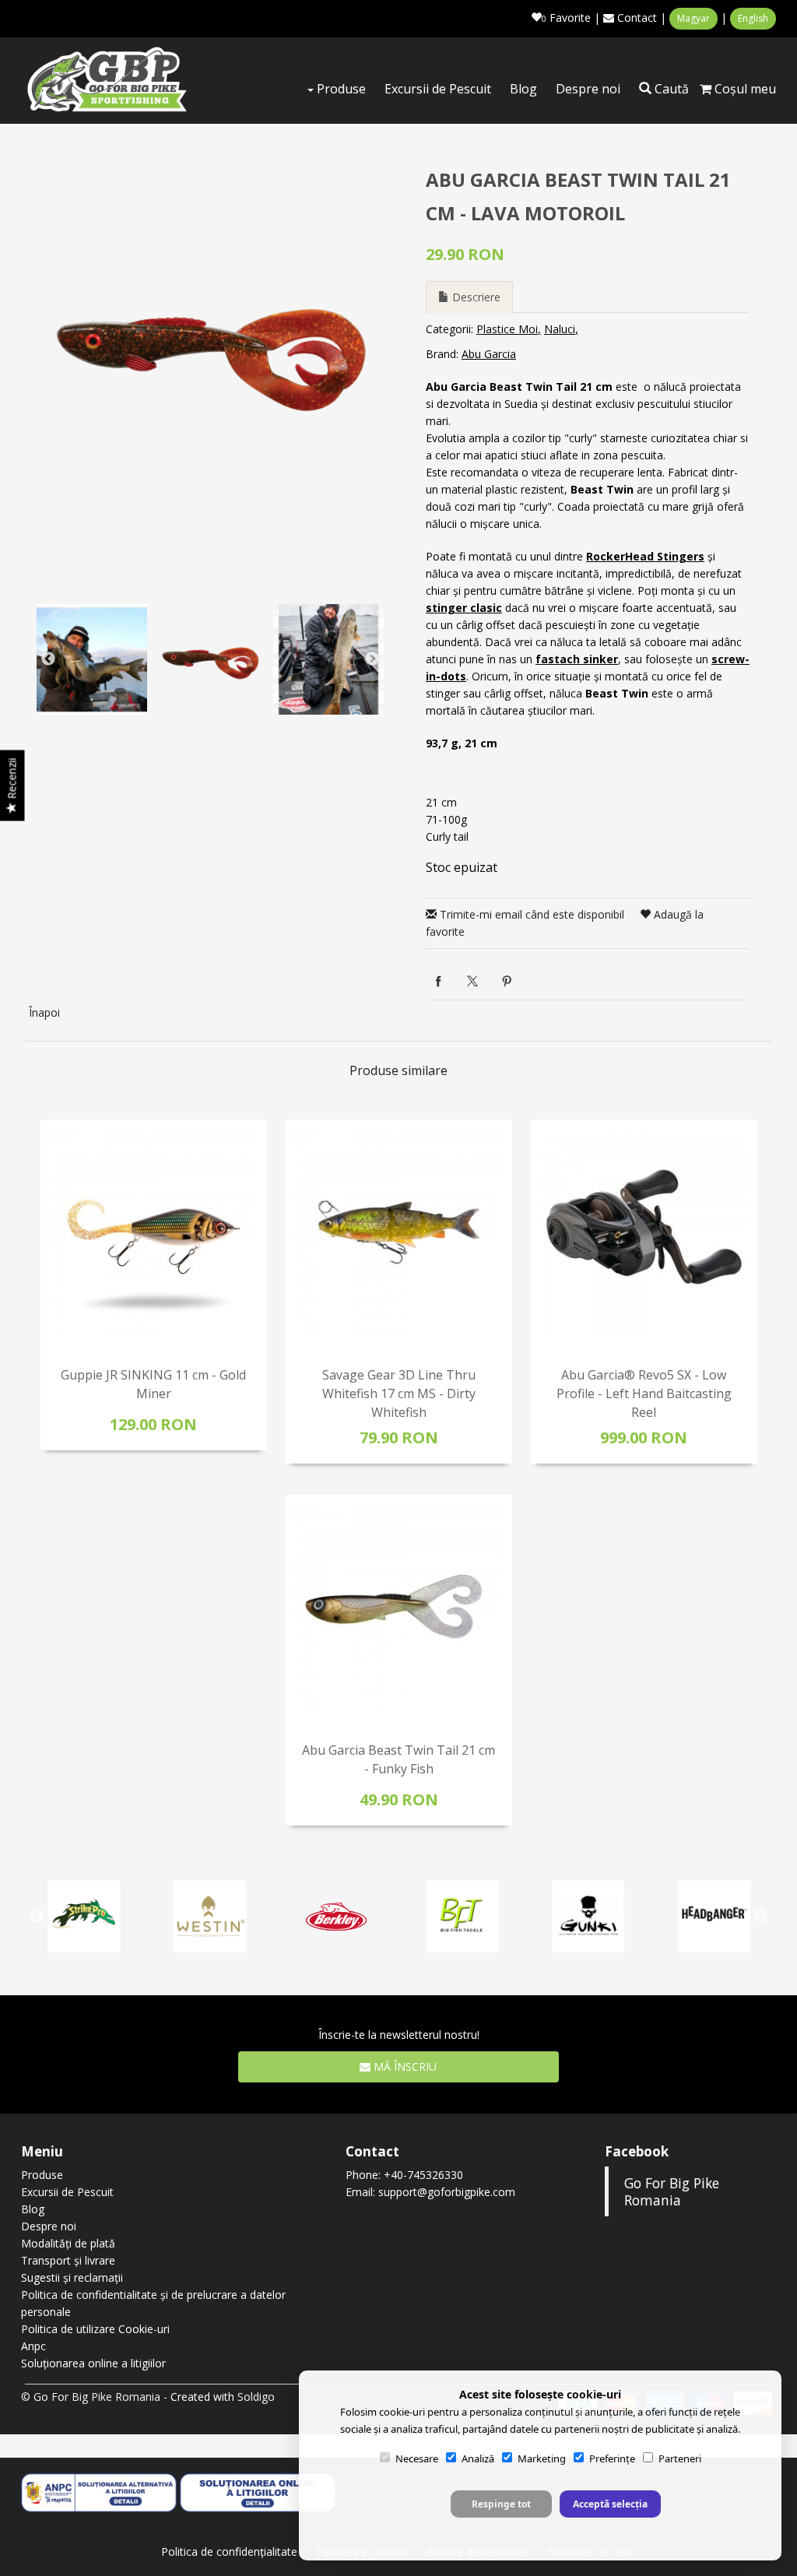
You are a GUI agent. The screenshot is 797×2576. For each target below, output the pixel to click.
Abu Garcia (489, 354)
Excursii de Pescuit (438, 89)
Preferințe (612, 2458)
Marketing (542, 2458)
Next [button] (372, 659)
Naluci (560, 329)
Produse (340, 89)
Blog (523, 89)
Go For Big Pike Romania (672, 2191)
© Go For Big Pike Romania (91, 2397)
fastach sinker (577, 659)
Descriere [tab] (475, 297)
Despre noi (588, 89)
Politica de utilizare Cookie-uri (95, 2329)
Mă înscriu (404, 2066)
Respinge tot (501, 2504)
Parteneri (680, 2458)
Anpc (33, 2346)
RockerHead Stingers (645, 556)
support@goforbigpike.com (447, 2192)
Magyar (693, 18)
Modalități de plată (68, 2243)
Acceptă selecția (610, 2504)
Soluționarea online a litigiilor (93, 2363)
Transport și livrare (68, 2260)
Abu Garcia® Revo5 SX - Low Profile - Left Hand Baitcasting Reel (644, 1393)
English (753, 18)
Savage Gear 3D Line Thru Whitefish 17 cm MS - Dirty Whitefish (399, 1393)
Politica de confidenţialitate (229, 2551)
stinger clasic (464, 608)
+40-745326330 (423, 2175)
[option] (210, 348)
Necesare (417, 2458)
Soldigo (256, 2397)
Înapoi (44, 1012)
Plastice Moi (507, 329)
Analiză (478, 2458)
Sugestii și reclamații (72, 2277)
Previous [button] (48, 659)
